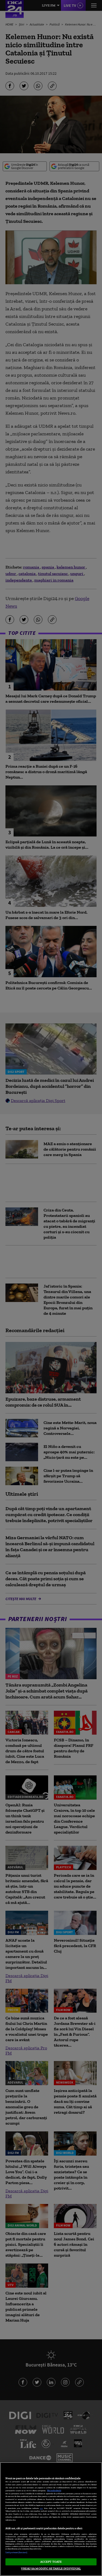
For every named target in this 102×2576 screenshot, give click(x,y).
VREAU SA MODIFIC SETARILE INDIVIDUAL (51, 2568)
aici (41, 2508)
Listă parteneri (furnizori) (16, 2552)
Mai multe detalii (54, 2491)
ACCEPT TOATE (51, 2562)
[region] (51, 2519)
